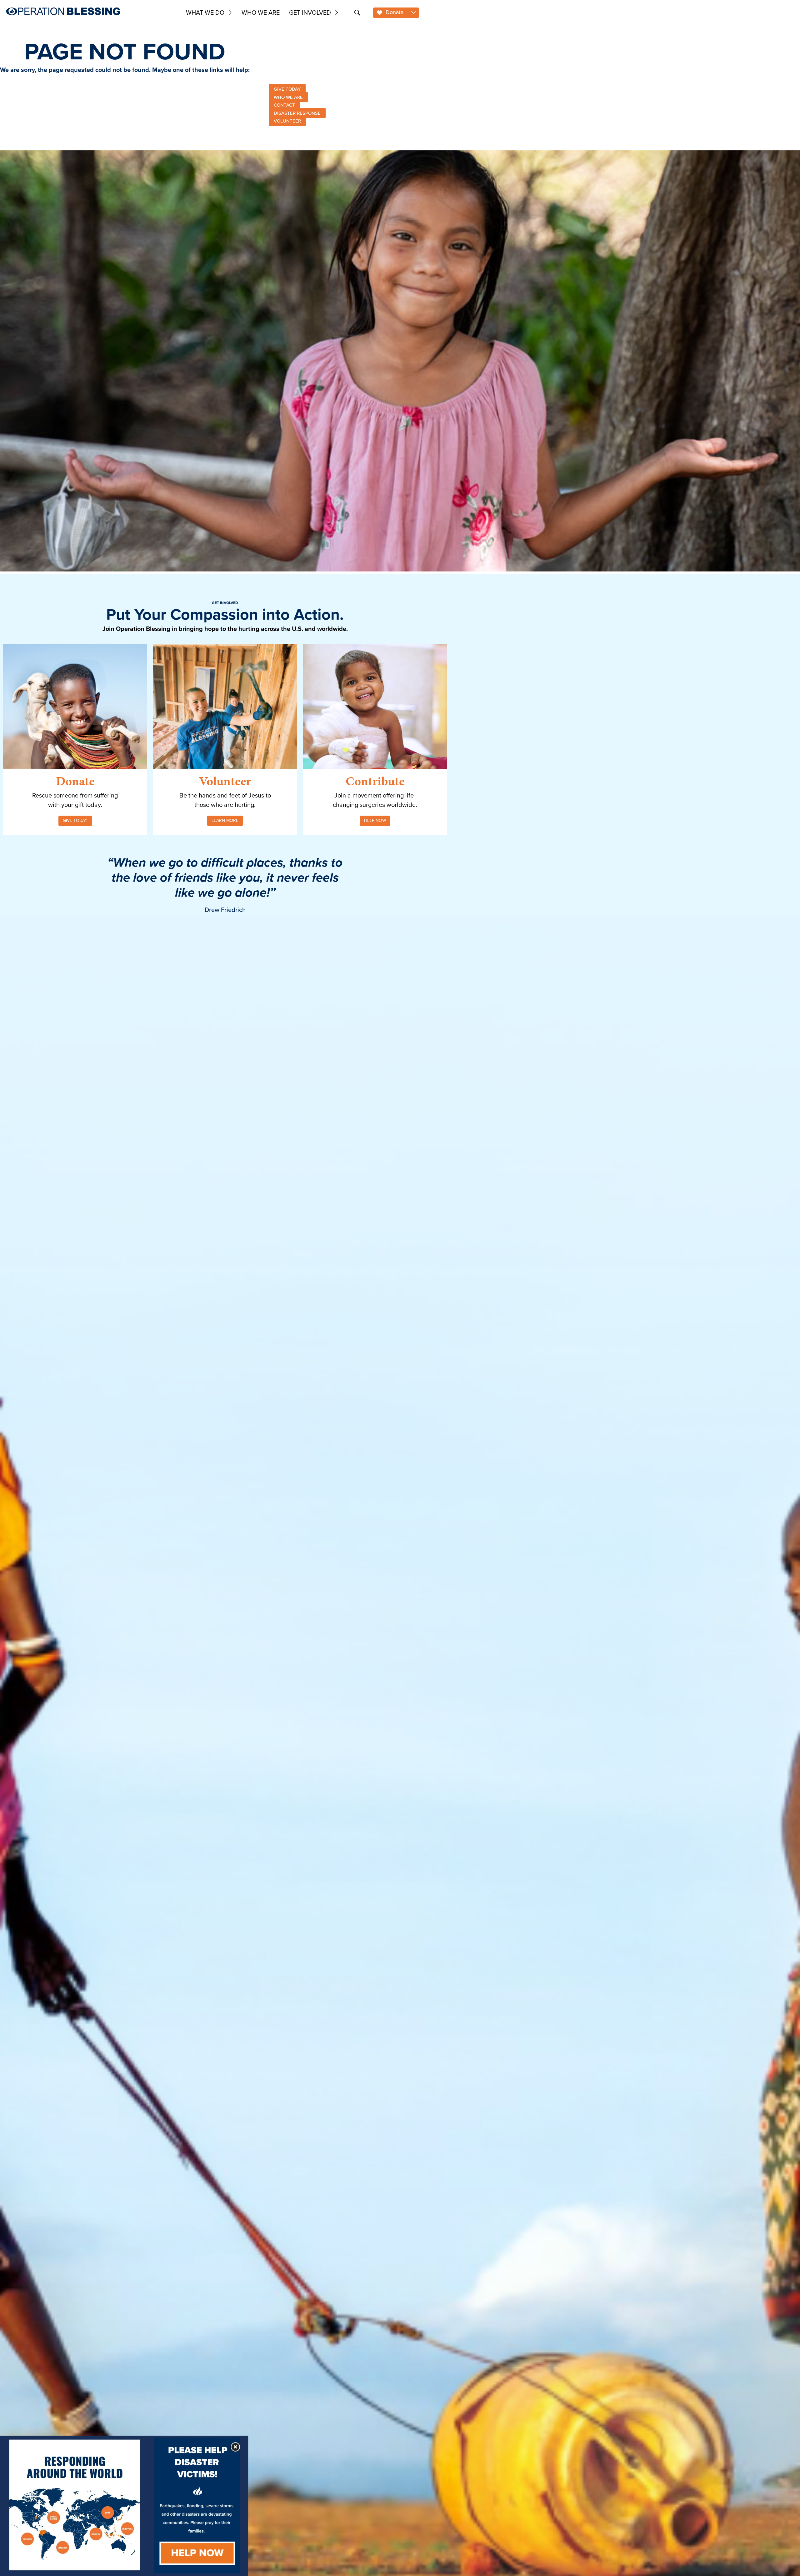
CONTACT (284, 105)
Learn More (225, 820)
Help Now (375, 820)
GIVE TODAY (287, 89)
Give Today (75, 820)
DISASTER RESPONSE (297, 113)
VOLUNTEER (287, 121)
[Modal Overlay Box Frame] (124, 2506)
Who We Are (261, 13)
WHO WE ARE (288, 97)
